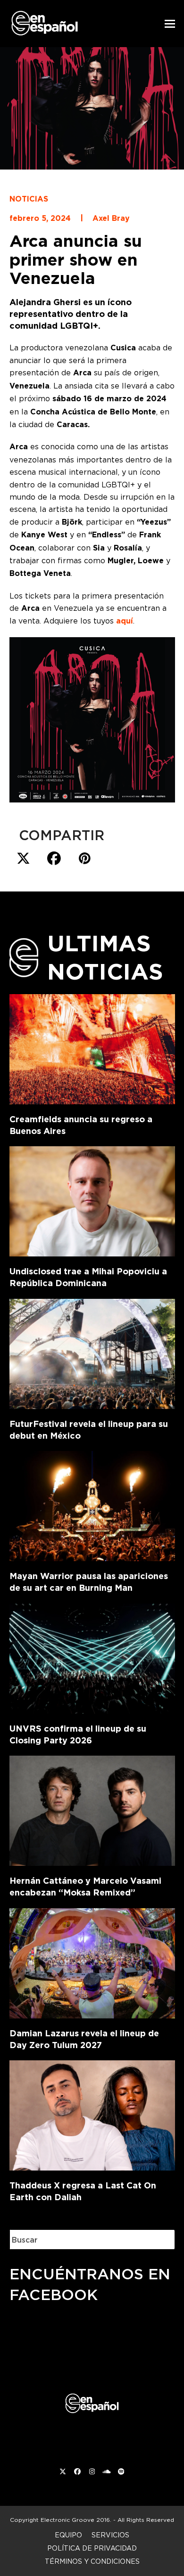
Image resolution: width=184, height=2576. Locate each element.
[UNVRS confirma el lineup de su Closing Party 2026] (92, 1657)
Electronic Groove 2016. (76, 2520)
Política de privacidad (92, 2548)
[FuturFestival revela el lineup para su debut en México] (92, 1352)
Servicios (110, 2535)
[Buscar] (160, 2240)
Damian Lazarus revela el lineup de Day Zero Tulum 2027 (84, 2039)
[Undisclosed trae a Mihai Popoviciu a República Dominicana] (92, 1200)
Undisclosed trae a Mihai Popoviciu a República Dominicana (88, 1277)
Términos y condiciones (92, 2561)
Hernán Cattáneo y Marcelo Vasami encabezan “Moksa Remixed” (85, 1887)
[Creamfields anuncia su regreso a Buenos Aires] (92, 1047)
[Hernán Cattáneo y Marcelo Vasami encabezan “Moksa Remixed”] (92, 1809)
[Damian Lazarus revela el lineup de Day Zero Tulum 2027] (92, 1961)
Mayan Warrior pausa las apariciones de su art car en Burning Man (89, 1582)
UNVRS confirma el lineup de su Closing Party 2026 (78, 1734)
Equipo (68, 2535)
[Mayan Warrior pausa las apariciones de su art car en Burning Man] (92, 1505)
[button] (170, 24)
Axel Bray (111, 218)
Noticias (29, 199)
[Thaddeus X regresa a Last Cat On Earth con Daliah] (92, 2114)
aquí (125, 621)
